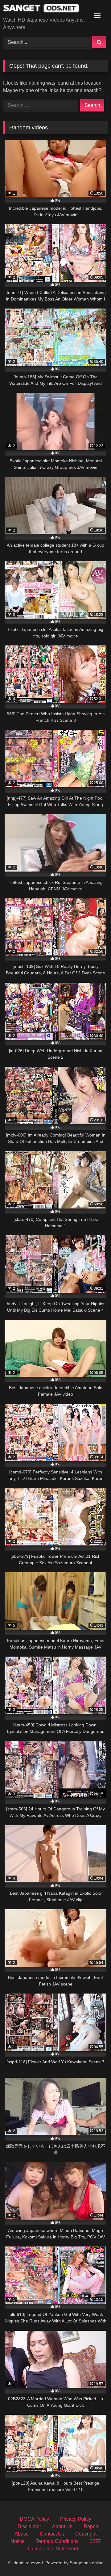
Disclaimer (29, 2526)
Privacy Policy (76, 2519)
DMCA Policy (34, 2519)
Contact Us (52, 2534)
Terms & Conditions (57, 2541)
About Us (62, 2526)
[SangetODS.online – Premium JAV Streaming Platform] (45, 9)
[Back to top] (92, 2558)
